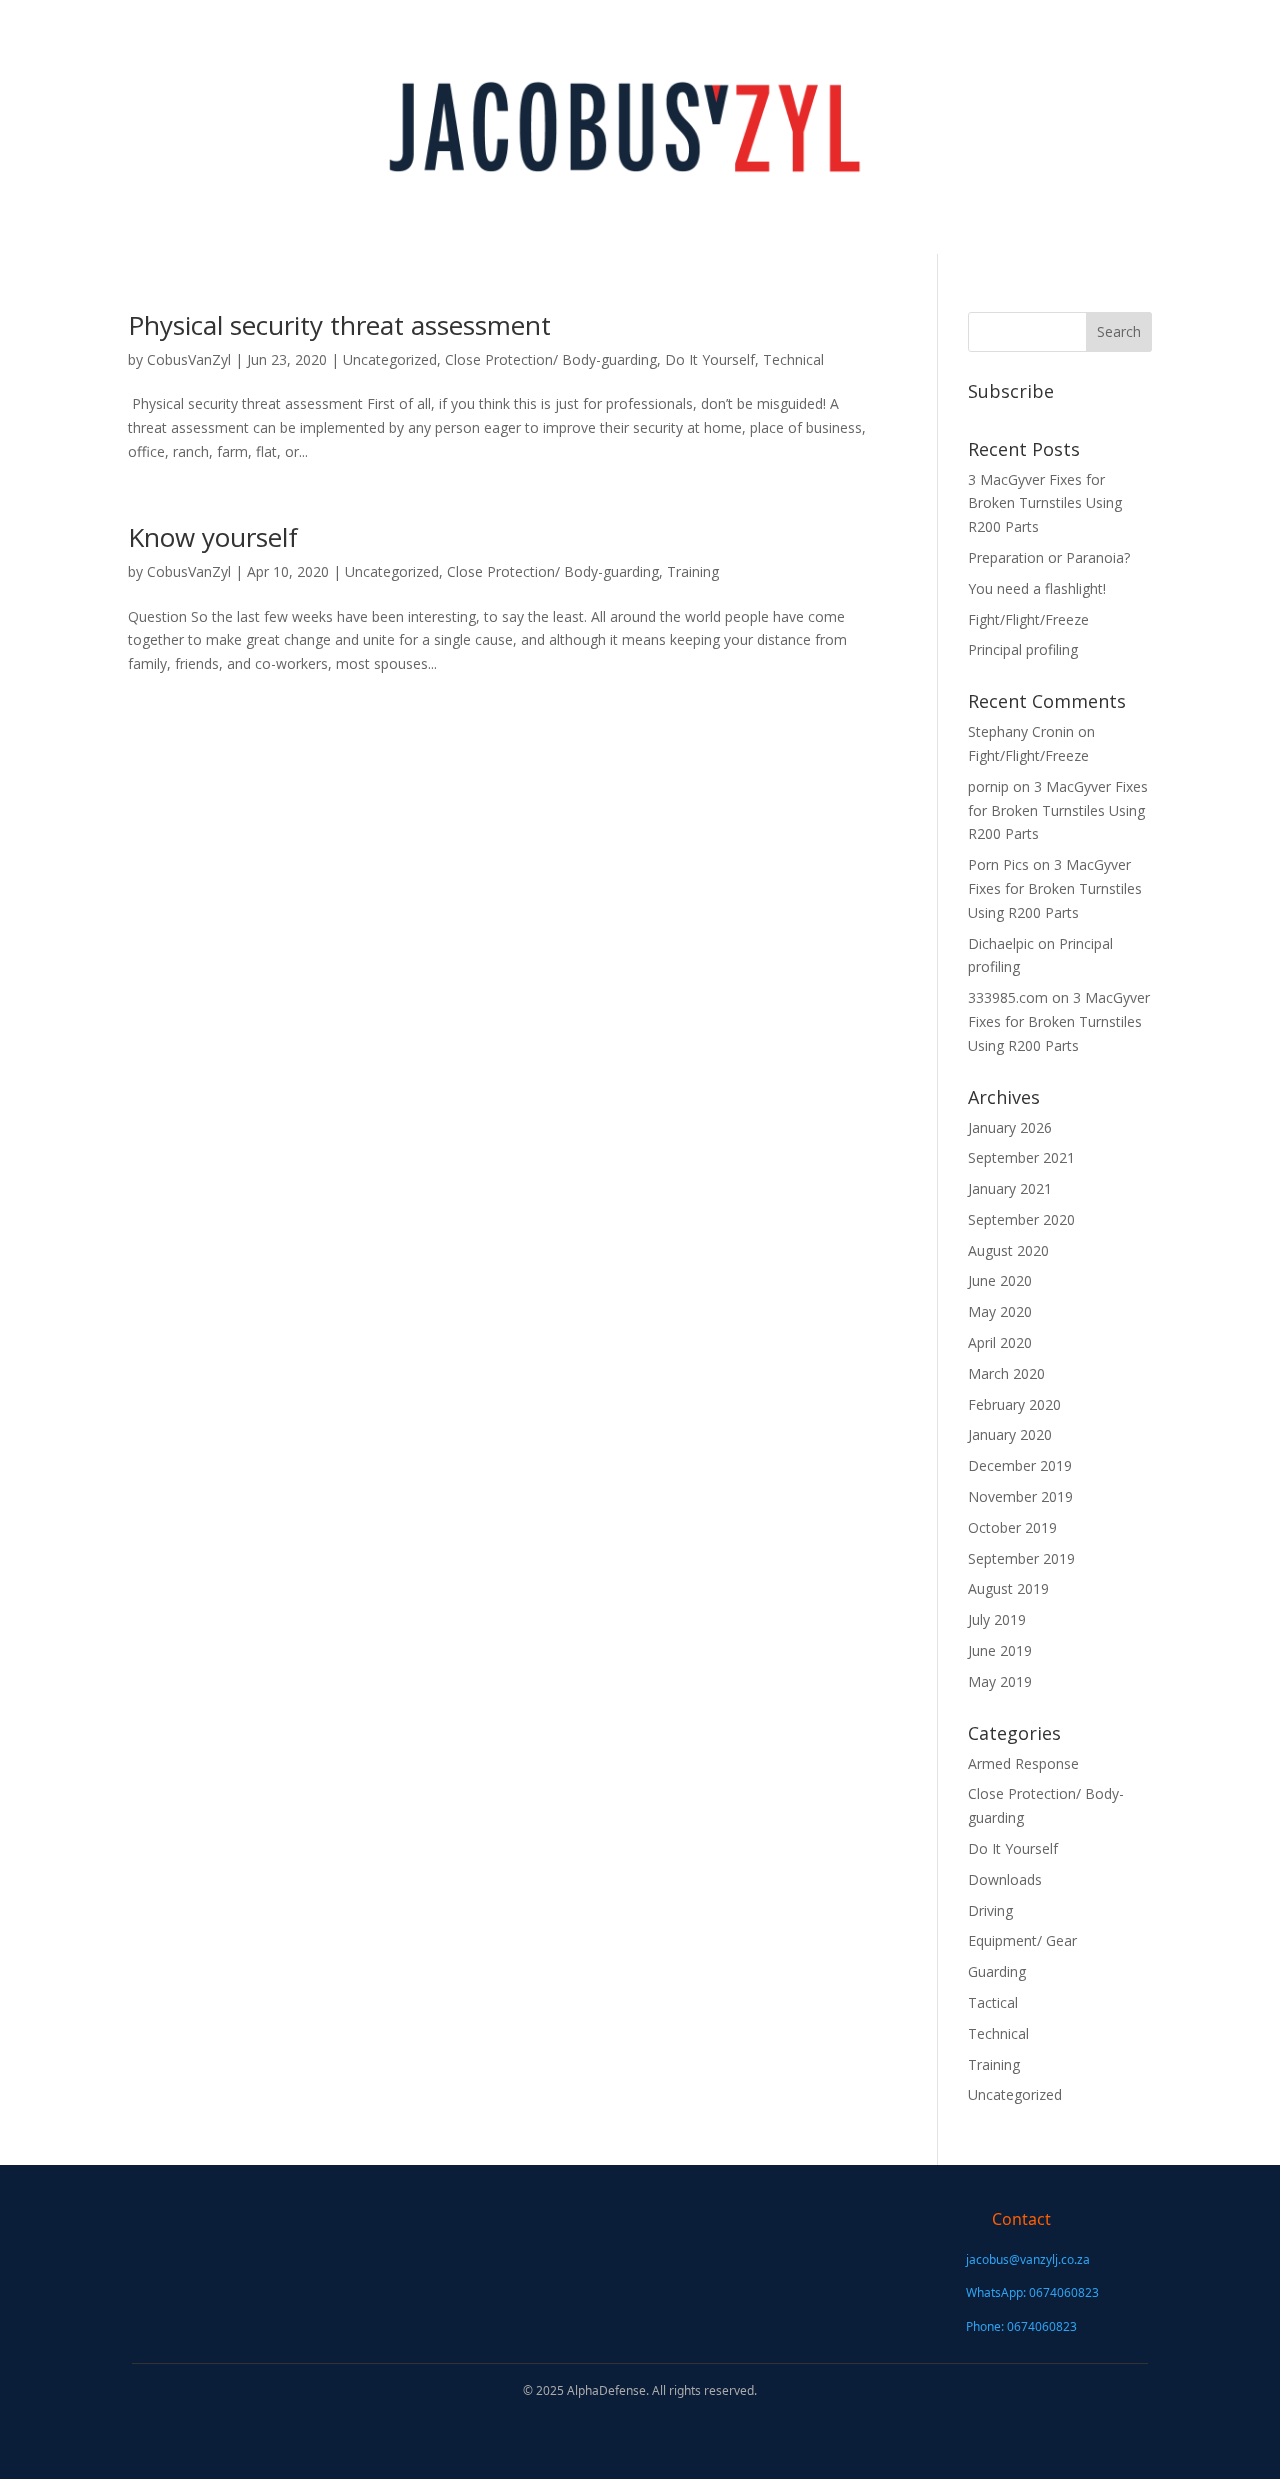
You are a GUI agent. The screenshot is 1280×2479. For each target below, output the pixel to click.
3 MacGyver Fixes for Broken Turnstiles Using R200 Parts (1045, 503)
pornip (988, 786)
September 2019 (1021, 1558)
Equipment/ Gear (1022, 1940)
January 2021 (1010, 1188)
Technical (793, 359)
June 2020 (1000, 1280)
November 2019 (1020, 1496)
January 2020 (1010, 1434)
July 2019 (997, 1619)
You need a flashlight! (1037, 588)
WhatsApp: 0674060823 (1032, 2292)
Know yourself (213, 537)
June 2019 (1000, 1650)
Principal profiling (1023, 649)
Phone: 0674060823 (1021, 2326)
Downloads (1005, 1879)
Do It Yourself (710, 359)
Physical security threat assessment (339, 325)
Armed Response (1023, 1763)
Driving (990, 1910)
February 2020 (1014, 1404)
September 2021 (1021, 1157)
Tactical (993, 2002)
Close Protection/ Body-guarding (551, 359)
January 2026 (1010, 1127)
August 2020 (1008, 1250)
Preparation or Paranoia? (1049, 557)
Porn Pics (998, 864)
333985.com (1008, 997)
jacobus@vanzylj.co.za (1028, 2259)
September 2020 (1021, 1219)
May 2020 (1000, 1311)
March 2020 (1006, 1373)
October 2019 (1012, 1527)
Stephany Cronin (1021, 731)
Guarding (997, 1971)
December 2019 (1020, 1465)
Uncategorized (390, 359)
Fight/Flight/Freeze (1028, 619)
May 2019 (1000, 1681)
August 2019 (1008, 1588)
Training (693, 571)
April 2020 (1000, 1342)
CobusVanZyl (189, 359)
